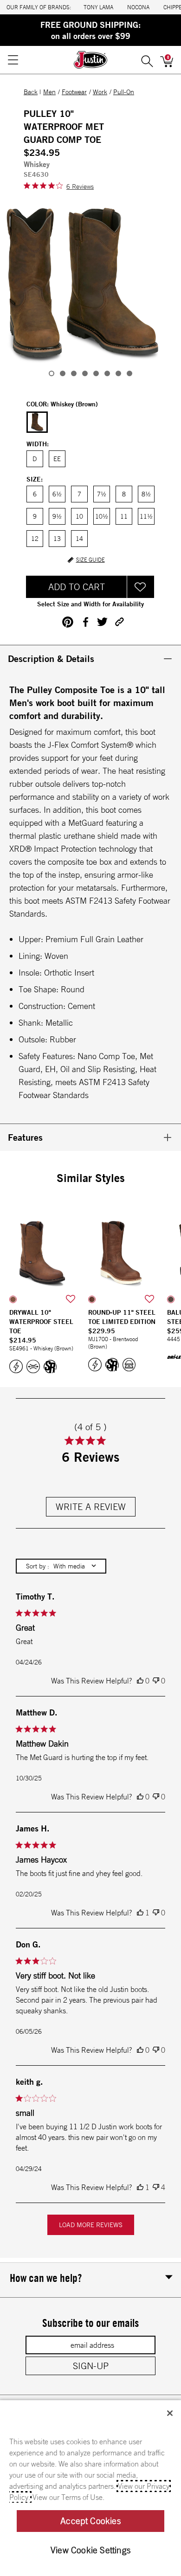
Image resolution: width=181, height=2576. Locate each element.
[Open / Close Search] (147, 60)
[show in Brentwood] (92, 1299)
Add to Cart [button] (77, 587)
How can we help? (46, 2278)
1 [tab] (52, 373)
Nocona (138, 7)
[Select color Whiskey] (37, 423)
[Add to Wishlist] (141, 587)
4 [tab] (85, 373)
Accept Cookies (90, 2521)
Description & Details (51, 658)
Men (49, 92)
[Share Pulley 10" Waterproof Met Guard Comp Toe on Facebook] (85, 622)
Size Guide (90, 560)
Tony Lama (98, 7)
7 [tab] (118, 373)
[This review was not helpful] (156, 1681)
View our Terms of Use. (68, 2497)
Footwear (74, 92)
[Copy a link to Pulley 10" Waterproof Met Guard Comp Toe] (120, 622)
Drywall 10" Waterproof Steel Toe (41, 1322)
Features (25, 1137)
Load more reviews (91, 2225)
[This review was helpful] (140, 1681)
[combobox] (61, 1566)
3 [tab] (74, 373)
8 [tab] (129, 373)
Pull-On (124, 92)
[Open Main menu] (13, 60)
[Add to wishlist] (71, 1299)
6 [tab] (107, 373)
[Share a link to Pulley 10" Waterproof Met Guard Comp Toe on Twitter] (102, 622)
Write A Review (91, 1506)
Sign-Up (91, 2366)
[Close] (170, 2413)
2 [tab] (63, 373)
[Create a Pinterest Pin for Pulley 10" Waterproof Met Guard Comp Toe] (68, 622)
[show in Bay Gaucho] (171, 1299)
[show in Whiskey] (13, 1299)
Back (31, 92)
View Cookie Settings (90, 2550)
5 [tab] (96, 373)
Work (100, 92)
